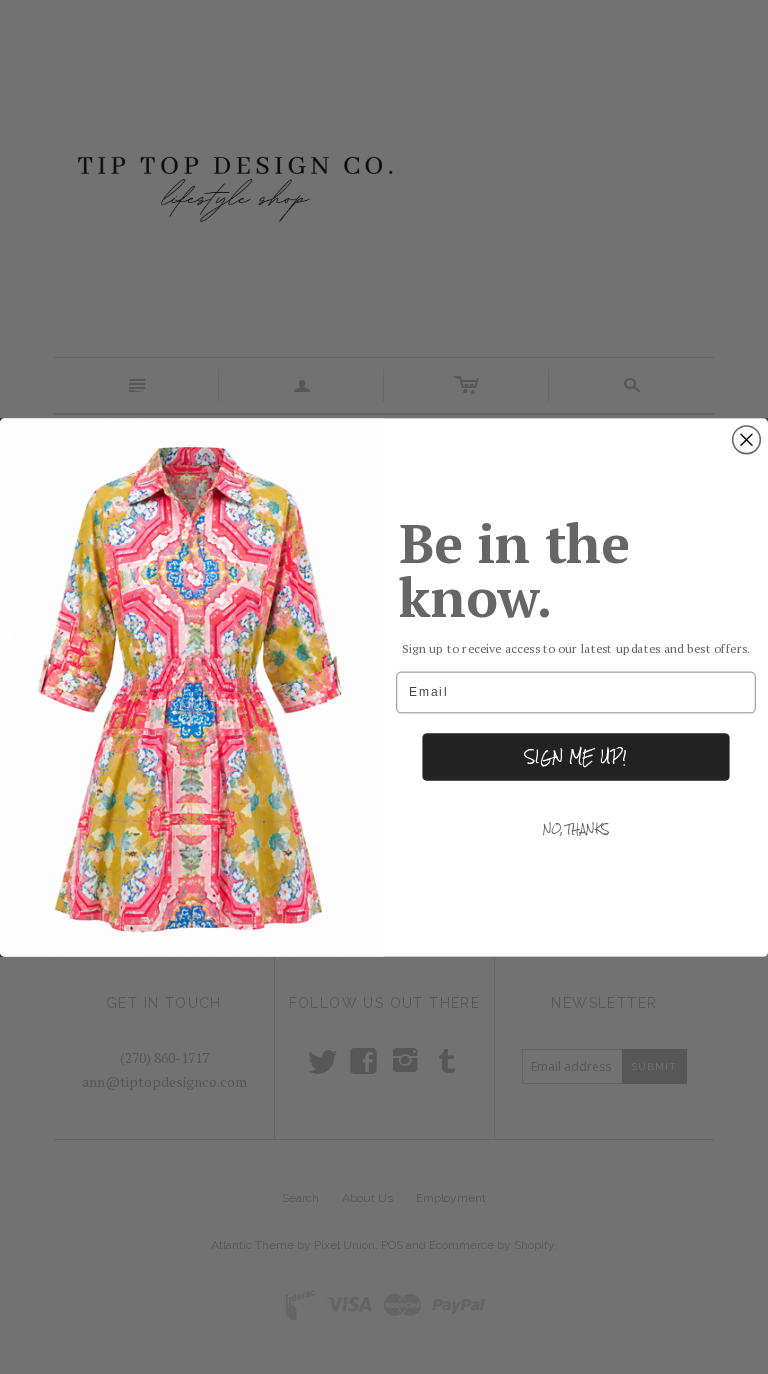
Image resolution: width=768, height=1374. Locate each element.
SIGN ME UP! (575, 756)
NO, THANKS (576, 829)
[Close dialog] (747, 440)
